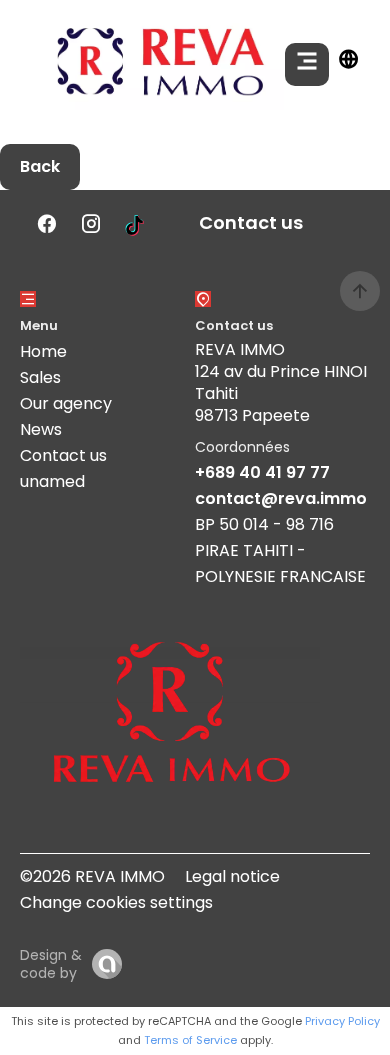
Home (43, 351)
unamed (52, 481)
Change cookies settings (116, 902)
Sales (40, 377)
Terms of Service (190, 1040)
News (41, 429)
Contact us (63, 455)
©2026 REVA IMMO (92, 876)
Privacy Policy (342, 1021)
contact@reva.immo (281, 498)
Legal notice (232, 876)
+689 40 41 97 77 (262, 472)
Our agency (66, 403)
